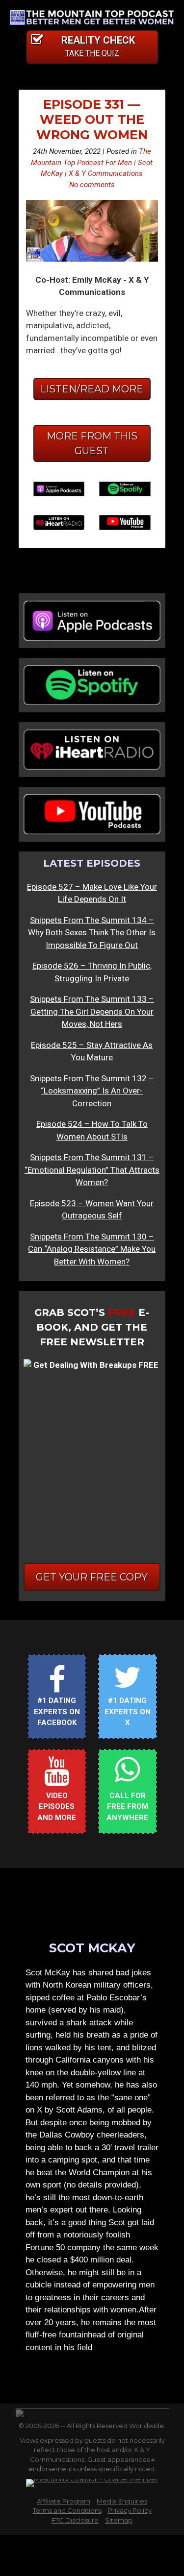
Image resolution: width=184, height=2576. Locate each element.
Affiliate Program (64, 2501)
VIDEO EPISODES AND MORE (57, 1807)
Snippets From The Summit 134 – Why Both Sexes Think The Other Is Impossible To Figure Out (92, 933)
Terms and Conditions (67, 2510)
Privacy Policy (130, 2510)
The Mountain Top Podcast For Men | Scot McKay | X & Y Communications (92, 162)
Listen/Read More (92, 389)
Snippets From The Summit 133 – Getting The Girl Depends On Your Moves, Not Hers (92, 1011)
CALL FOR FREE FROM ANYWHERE (127, 1807)
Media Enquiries (122, 2501)
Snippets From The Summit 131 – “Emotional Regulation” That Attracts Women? (92, 1170)
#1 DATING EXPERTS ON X (128, 1712)
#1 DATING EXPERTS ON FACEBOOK (57, 1712)
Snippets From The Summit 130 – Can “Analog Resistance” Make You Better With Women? (92, 1249)
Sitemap (119, 2520)
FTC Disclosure (75, 2520)
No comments (92, 185)
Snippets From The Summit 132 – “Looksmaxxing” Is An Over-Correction (92, 1091)
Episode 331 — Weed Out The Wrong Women (92, 119)
